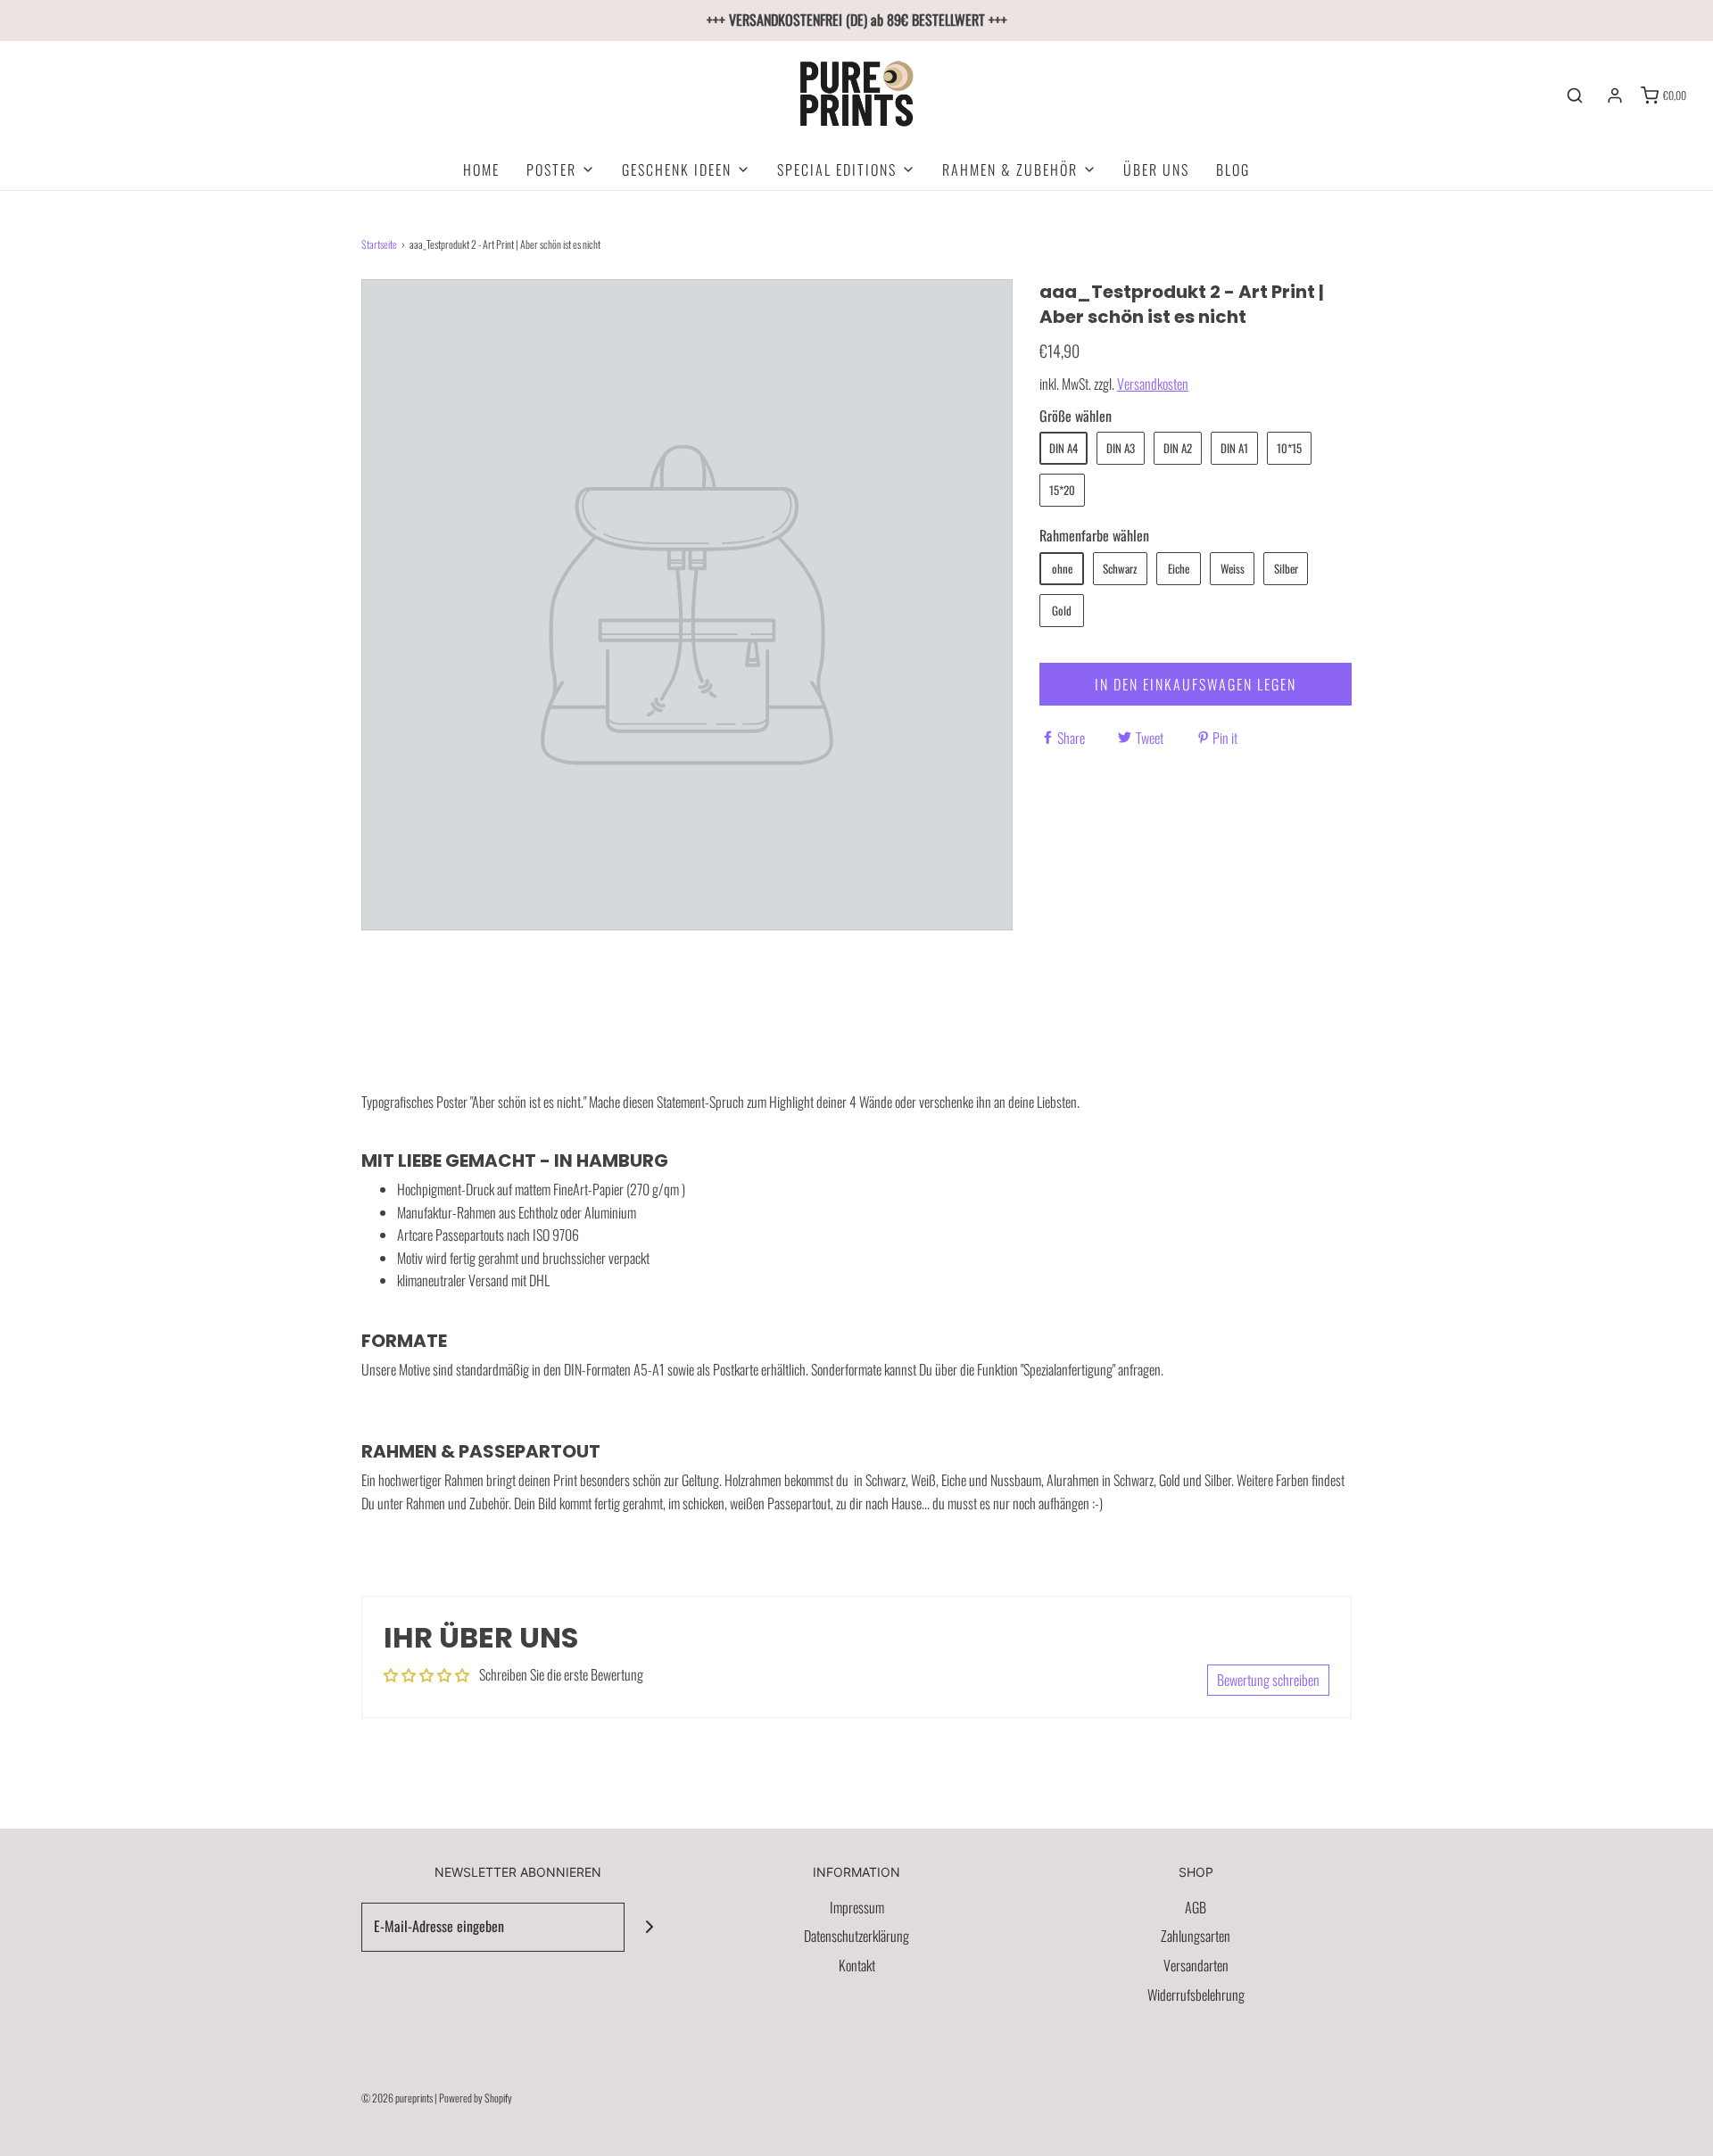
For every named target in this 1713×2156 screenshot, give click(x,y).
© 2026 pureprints (397, 2098)
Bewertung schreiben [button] (1268, 1680)
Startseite (379, 244)
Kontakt (857, 1965)
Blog (1233, 169)
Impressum (857, 1907)
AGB (1196, 1907)
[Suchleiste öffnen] (1575, 95)
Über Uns (1156, 169)
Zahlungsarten (1196, 1936)
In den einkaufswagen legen (1196, 684)
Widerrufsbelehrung (1196, 1995)
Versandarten (1196, 1965)
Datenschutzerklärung (856, 1936)
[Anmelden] (1615, 95)
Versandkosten (1153, 384)
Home (481, 169)
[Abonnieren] (649, 1927)
